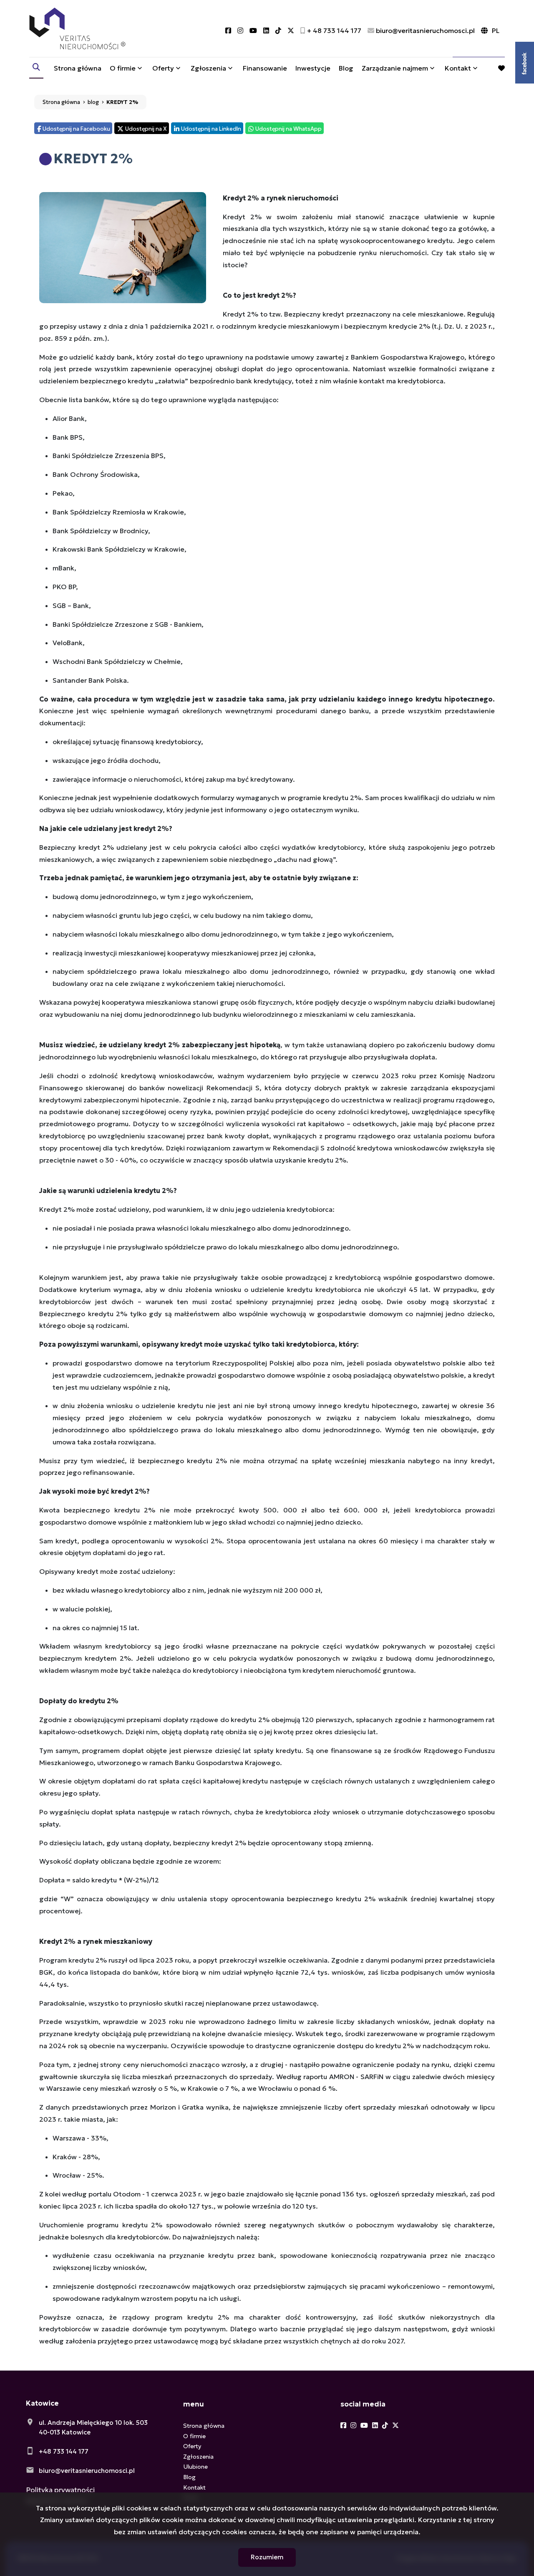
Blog (346, 68)
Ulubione (195, 2467)
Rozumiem (267, 2557)
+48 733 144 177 (64, 2451)
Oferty (163, 68)
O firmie (123, 68)
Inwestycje (313, 68)
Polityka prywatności (60, 2490)
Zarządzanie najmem (395, 68)
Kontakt (458, 68)
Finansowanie (265, 68)
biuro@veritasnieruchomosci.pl (87, 2471)
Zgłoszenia (198, 2457)
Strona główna (78, 68)
